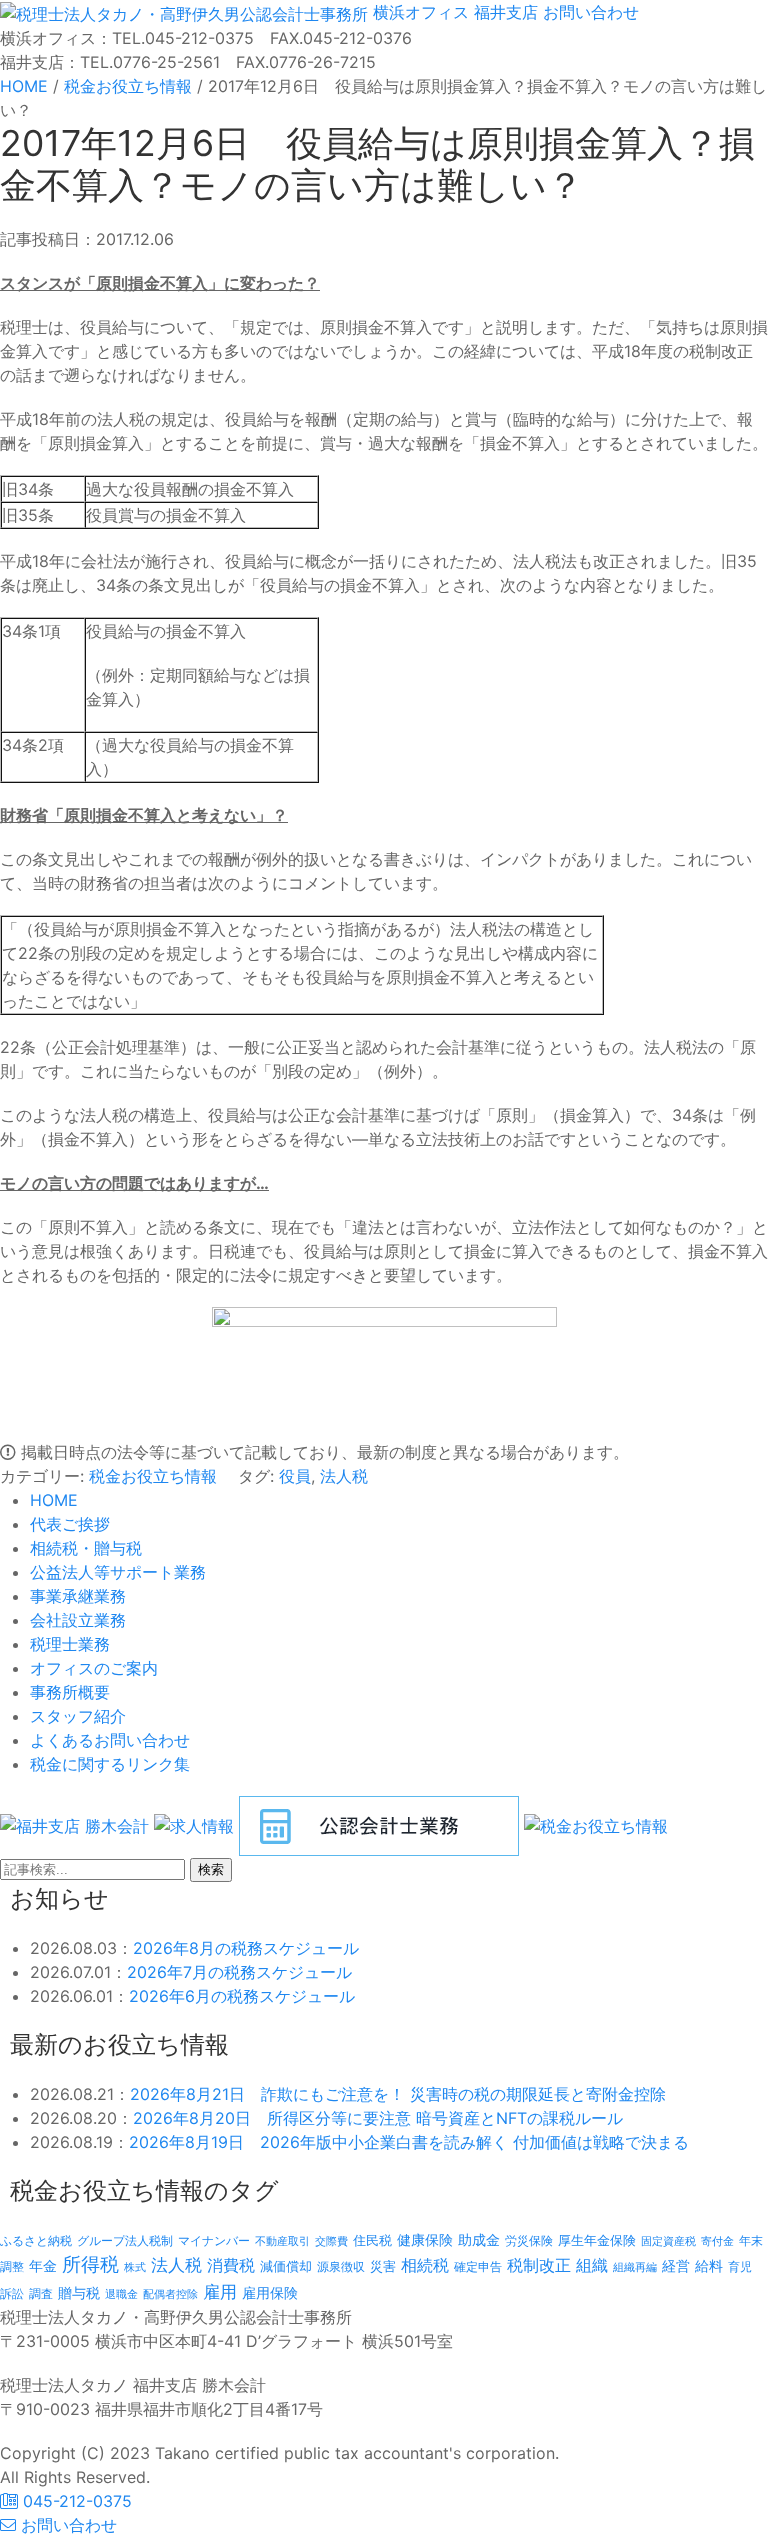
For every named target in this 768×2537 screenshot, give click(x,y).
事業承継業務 (78, 1596)
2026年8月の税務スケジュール (246, 1948)
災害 (383, 2266)
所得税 (90, 2264)
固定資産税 (668, 2241)
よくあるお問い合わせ (110, 1740)
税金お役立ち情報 (153, 1476)
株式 (135, 2267)
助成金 (479, 2240)
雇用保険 (270, 2292)
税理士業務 (70, 1644)
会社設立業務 (78, 1620)
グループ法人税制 (125, 2241)
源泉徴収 (341, 2266)
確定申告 (478, 2267)
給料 (709, 2265)
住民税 (372, 2240)
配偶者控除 (170, 2294)
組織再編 (635, 2267)
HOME (54, 1500)
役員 (295, 1476)
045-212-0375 (75, 2501)
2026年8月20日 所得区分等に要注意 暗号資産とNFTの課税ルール (378, 2118)
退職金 (121, 2294)
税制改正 (539, 2265)
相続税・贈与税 (86, 1548)
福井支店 (503, 12)
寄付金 (717, 2241)
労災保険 (529, 2240)
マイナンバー (214, 2240)
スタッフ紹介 (78, 1716)
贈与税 (79, 2292)
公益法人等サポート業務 (118, 1572)
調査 (41, 2294)
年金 (43, 2265)
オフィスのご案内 (94, 1668)
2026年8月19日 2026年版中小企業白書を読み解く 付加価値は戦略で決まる (409, 2142)
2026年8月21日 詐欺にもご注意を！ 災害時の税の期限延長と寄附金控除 (398, 2094)
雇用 (220, 2291)
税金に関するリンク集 (110, 1764)
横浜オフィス (421, 12)
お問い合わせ (588, 12)
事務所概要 (70, 1692)
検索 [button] (211, 1869)
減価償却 (286, 2266)
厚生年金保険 (597, 2240)
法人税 (344, 1476)
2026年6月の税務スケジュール (242, 1996)
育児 (740, 2267)
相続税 (425, 2265)
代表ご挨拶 (70, 1524)
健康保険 (425, 2239)
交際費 (331, 2241)
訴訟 (12, 2293)
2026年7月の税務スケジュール (239, 1972)
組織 (592, 2265)
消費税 (231, 2265)
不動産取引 (282, 2241)
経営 (676, 2265)
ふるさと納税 (36, 2240)
